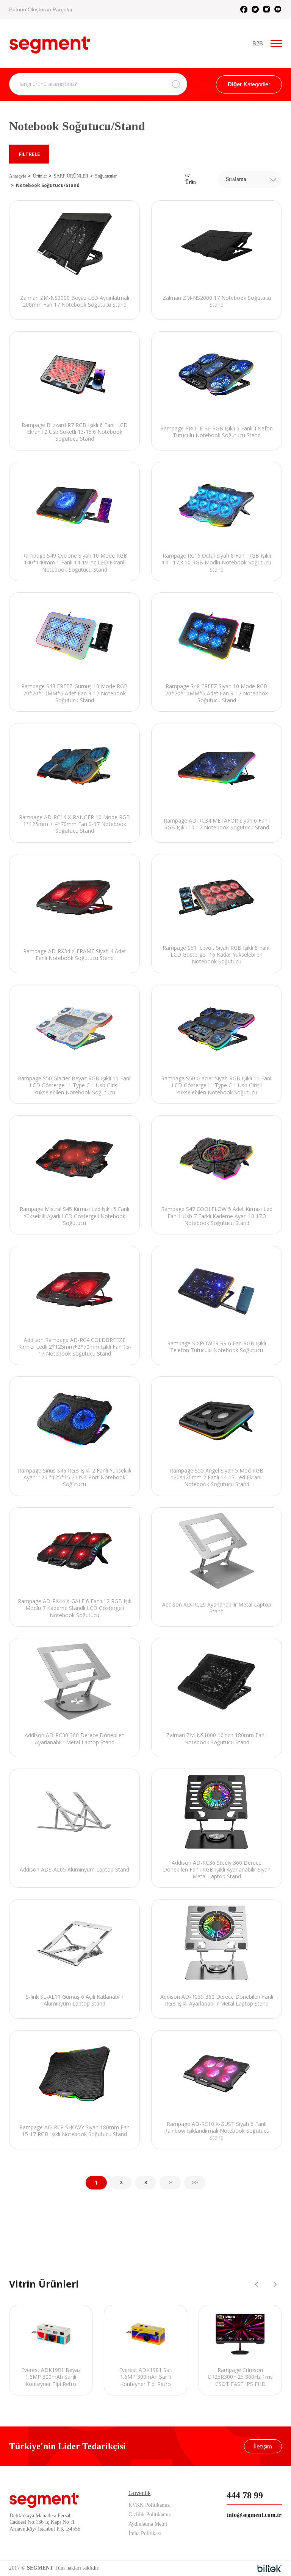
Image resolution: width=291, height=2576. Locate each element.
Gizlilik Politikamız (150, 2514)
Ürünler (40, 176)
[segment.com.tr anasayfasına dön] (50, 42)
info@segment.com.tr (254, 2515)
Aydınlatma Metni (148, 2524)
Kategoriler (249, 84)
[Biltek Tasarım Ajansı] (270, 2568)
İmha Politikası (145, 2533)
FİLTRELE (29, 154)
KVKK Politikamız (149, 2505)
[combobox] (250, 179)
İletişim (263, 2446)
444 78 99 (245, 2495)
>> (195, 2182)
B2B (258, 43)
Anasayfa (18, 176)
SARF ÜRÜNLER (71, 176)
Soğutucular (106, 176)
